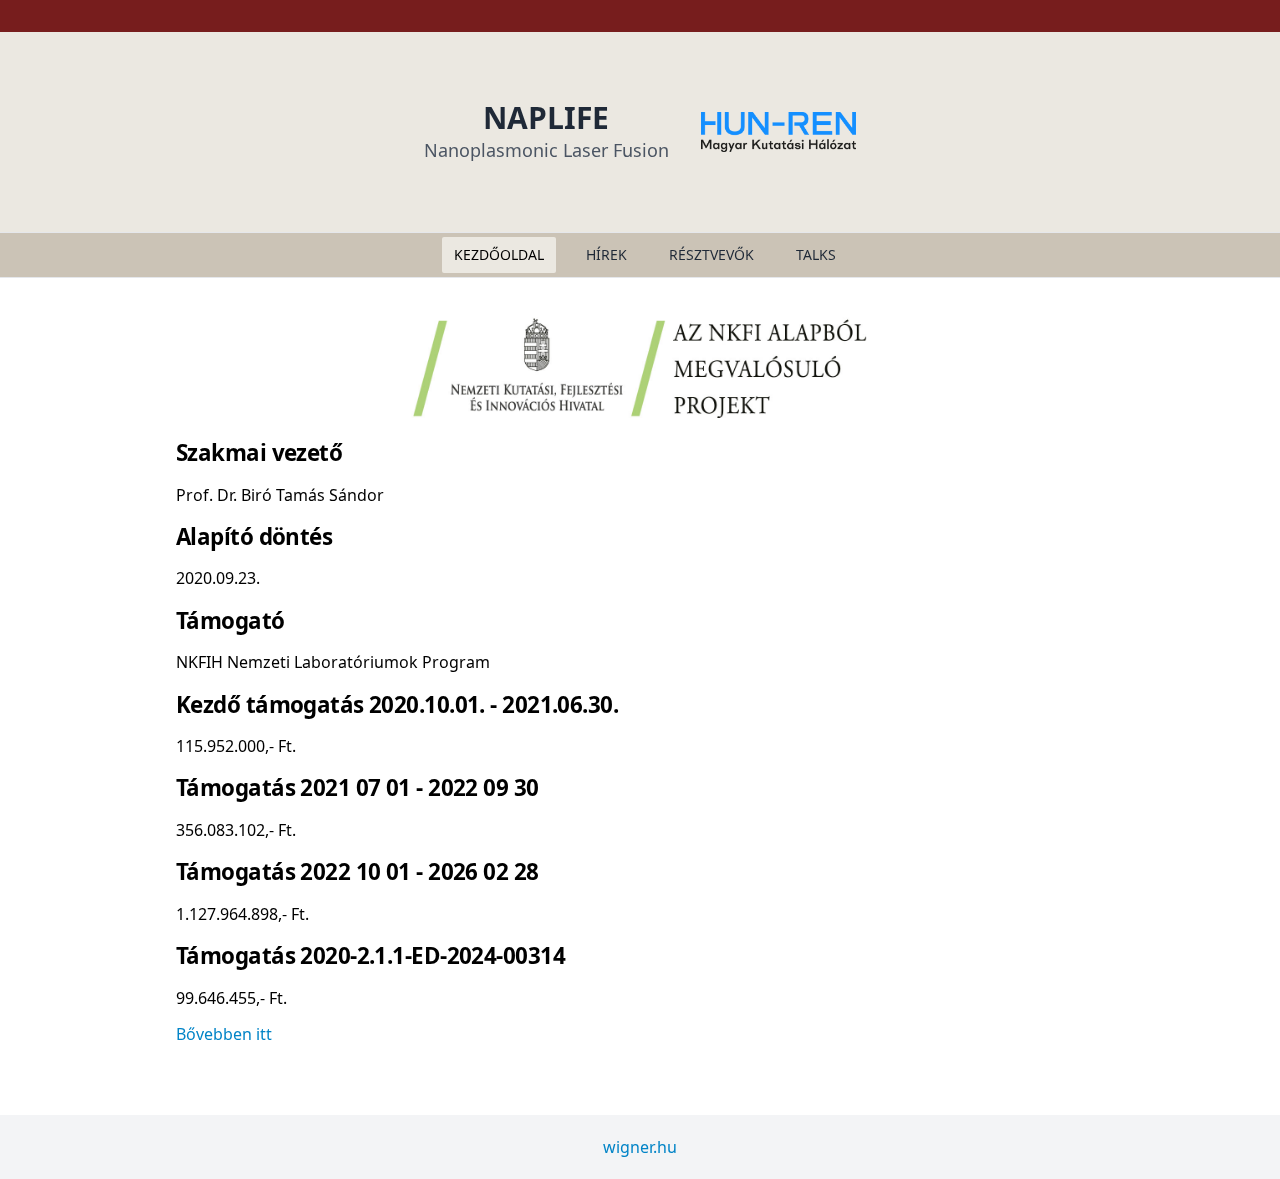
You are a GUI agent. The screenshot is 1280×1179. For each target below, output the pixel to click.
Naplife (546, 118)
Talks (816, 254)
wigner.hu (640, 1147)
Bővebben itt (224, 1034)
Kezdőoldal (499, 254)
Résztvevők (711, 254)
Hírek (606, 254)
